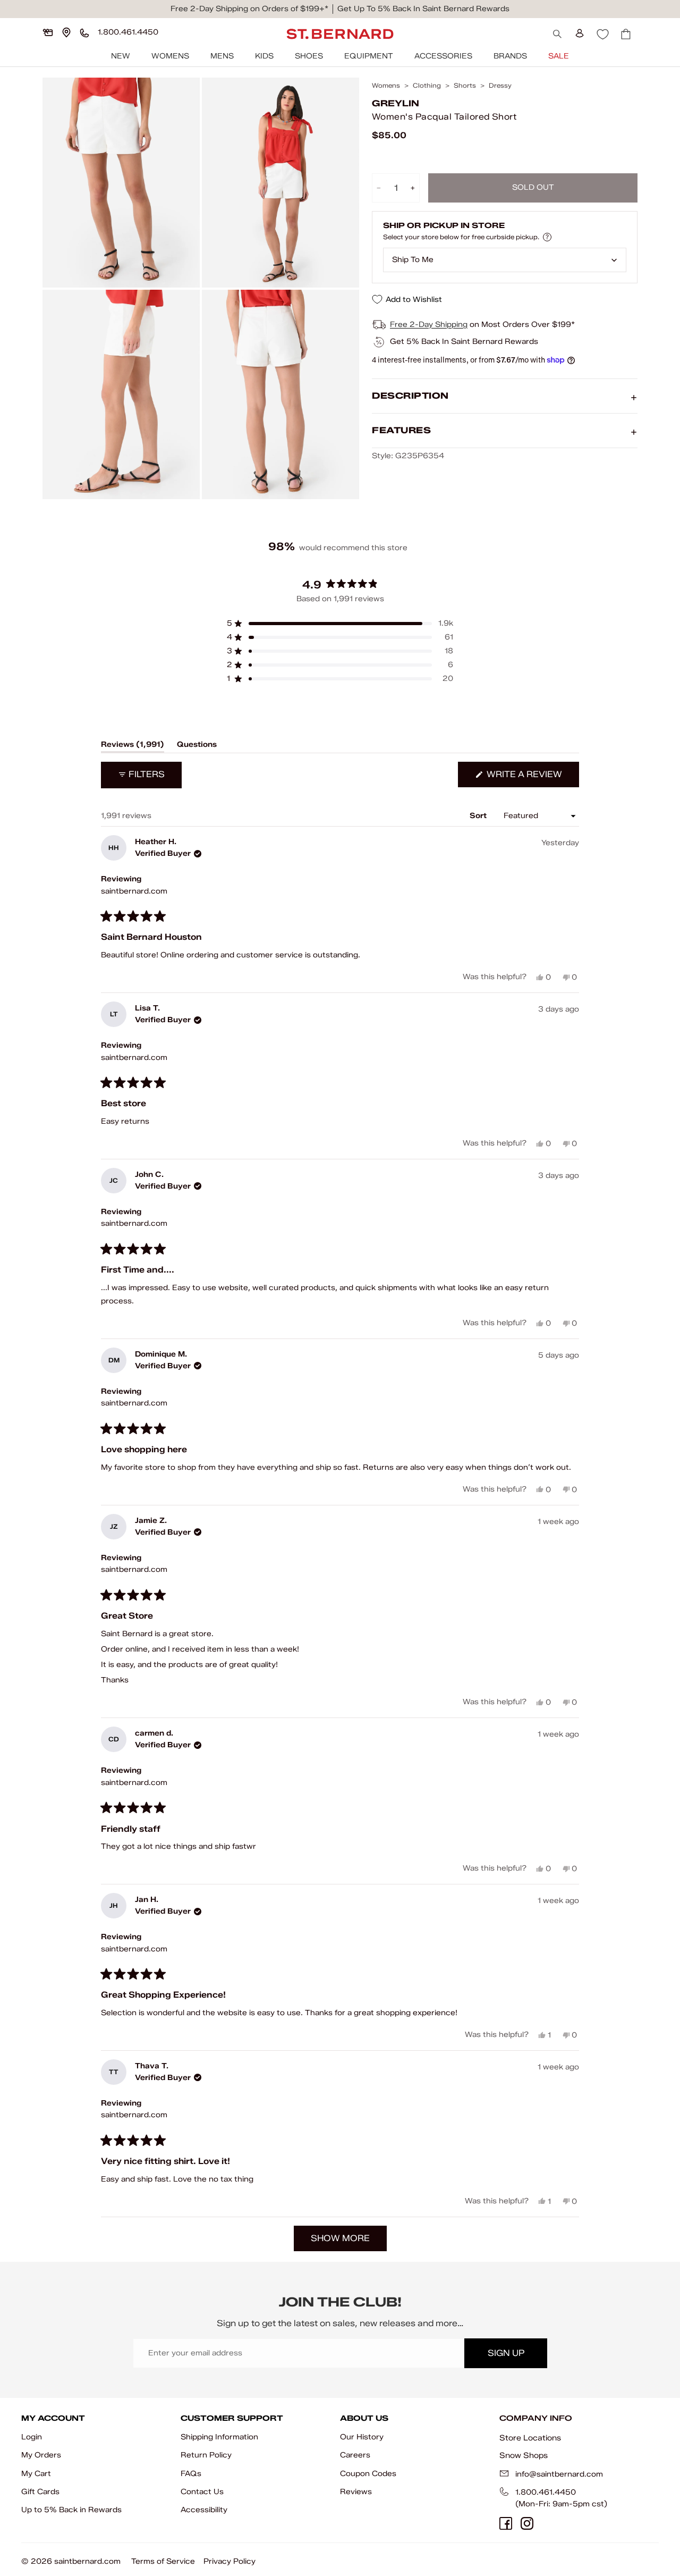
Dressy (500, 86)
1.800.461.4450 (546, 2492)
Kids (264, 56)
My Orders (41, 2455)
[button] (340, 624)
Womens (170, 56)
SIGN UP (506, 2353)
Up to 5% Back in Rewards (71, 2510)
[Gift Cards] (48, 32)
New (121, 56)
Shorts (465, 86)
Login (32, 2437)
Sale (559, 56)
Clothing (427, 86)
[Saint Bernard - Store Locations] (66, 32)
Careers (355, 2455)
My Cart (36, 2474)
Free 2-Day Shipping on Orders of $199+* (249, 9)
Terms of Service (163, 2561)
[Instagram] (527, 2523)
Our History (362, 2437)
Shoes (309, 56)
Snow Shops (524, 2455)
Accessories (443, 56)
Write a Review (532, 778)
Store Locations (530, 2438)
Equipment (369, 56)
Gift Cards (40, 2492)
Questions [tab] (197, 746)
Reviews (356, 2492)
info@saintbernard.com (559, 2474)
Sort (479, 816)
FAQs (191, 2474)
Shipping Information (219, 2437)
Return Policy (206, 2455)
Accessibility (204, 2510)
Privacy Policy (229, 2561)
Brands (510, 56)
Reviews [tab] (133, 746)
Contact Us (202, 2492)
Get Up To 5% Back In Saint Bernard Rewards (423, 9)
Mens (222, 56)
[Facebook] (506, 2523)
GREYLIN (396, 103)
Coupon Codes (368, 2474)
